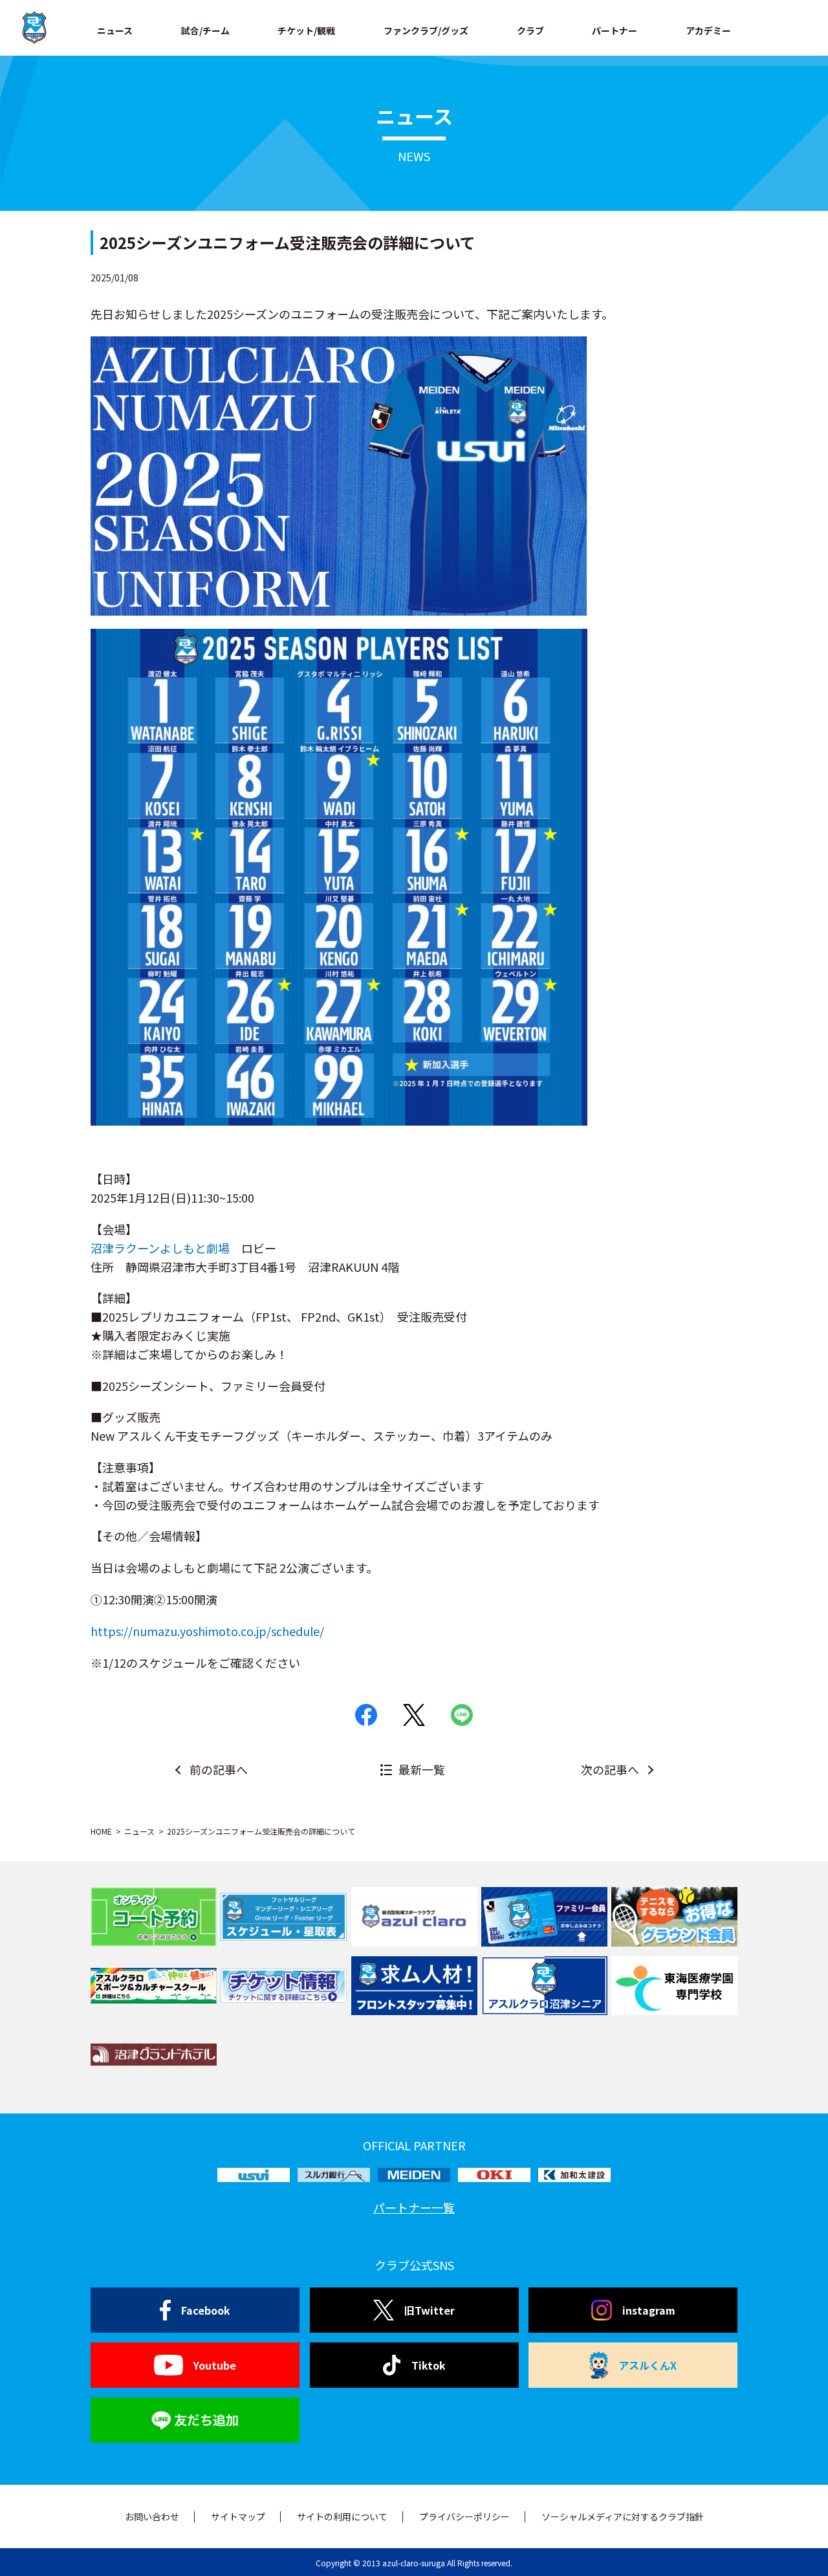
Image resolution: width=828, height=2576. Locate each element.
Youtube (215, 2365)
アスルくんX (648, 2365)
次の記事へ (610, 1769)
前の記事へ (219, 1769)
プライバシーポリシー (464, 2516)
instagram (649, 2310)
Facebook (206, 2310)
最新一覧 (422, 1769)
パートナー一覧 (414, 2207)
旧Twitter (430, 2310)
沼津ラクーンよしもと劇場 (160, 1248)
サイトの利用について (342, 2516)
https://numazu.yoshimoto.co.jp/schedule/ (207, 1631)
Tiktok (429, 2365)
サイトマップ (238, 2516)
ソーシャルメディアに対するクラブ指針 (623, 2516)
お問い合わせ (152, 2516)
